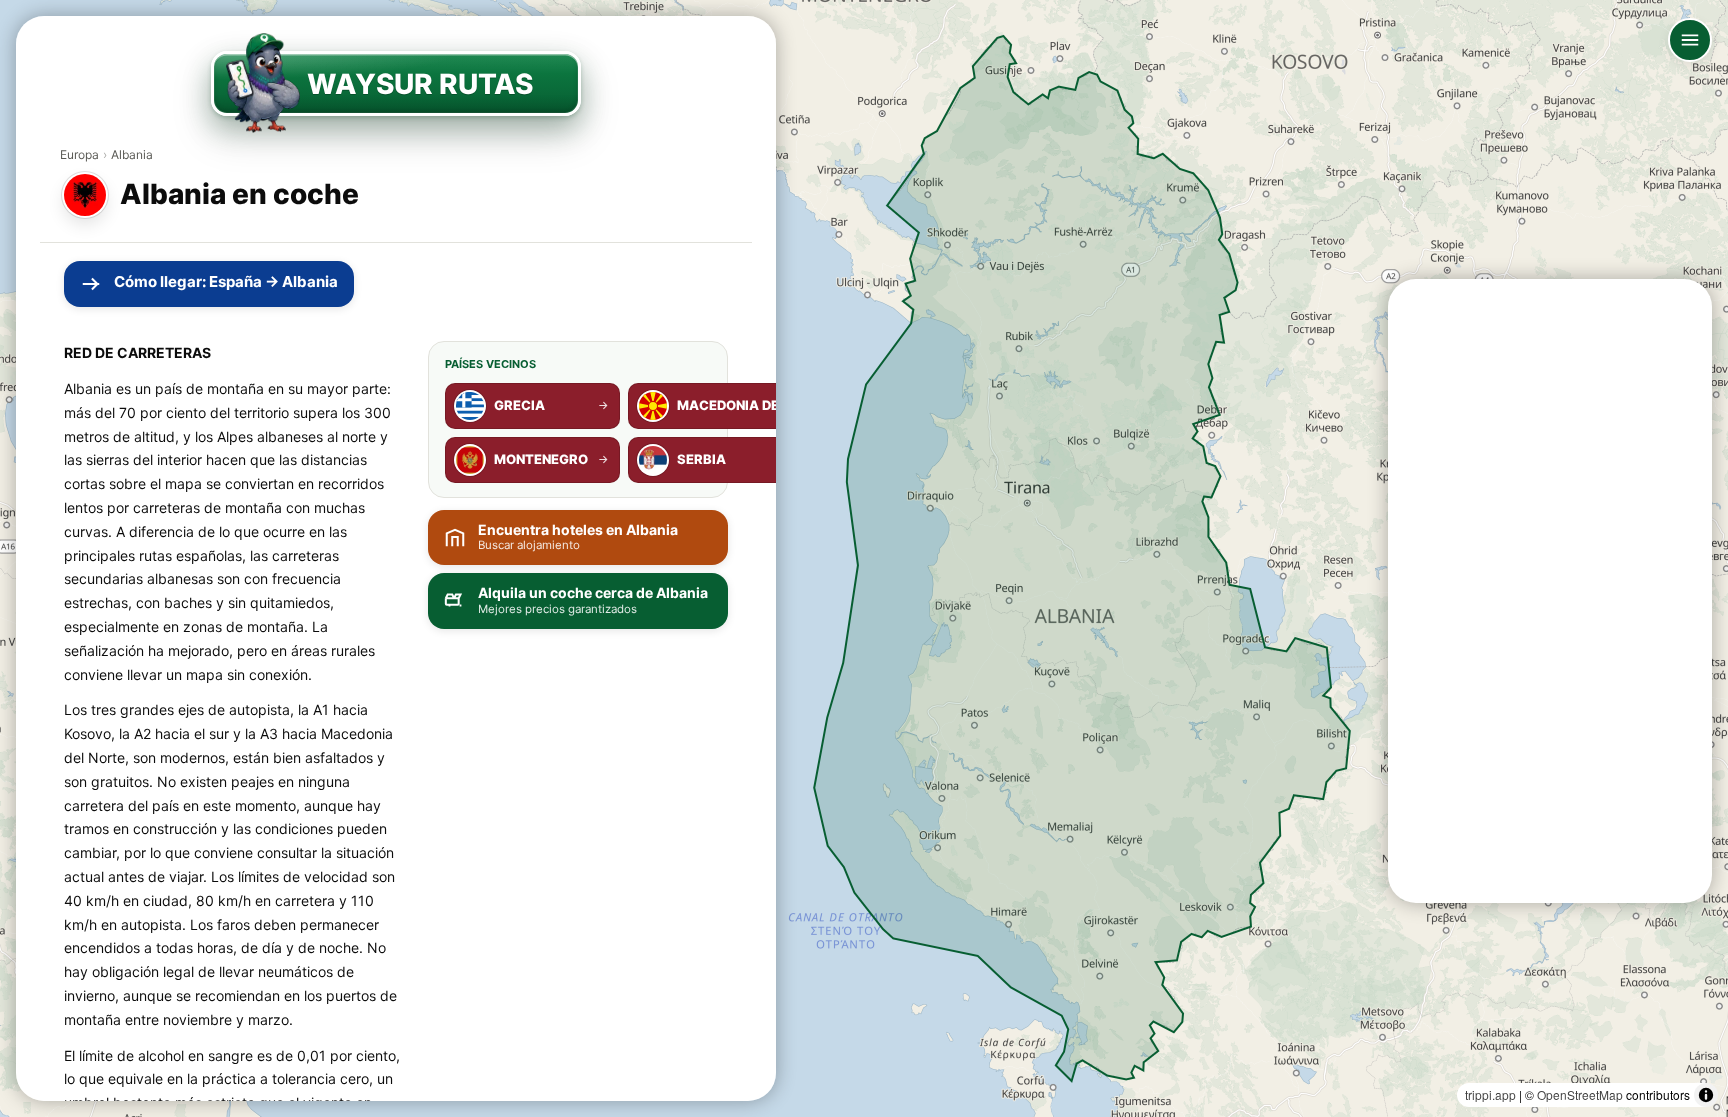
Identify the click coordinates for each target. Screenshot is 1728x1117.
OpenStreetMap (1580, 1094)
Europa (79, 154)
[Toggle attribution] (1706, 1095)
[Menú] (1690, 40)
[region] (864, 558)
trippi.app (1490, 1094)
